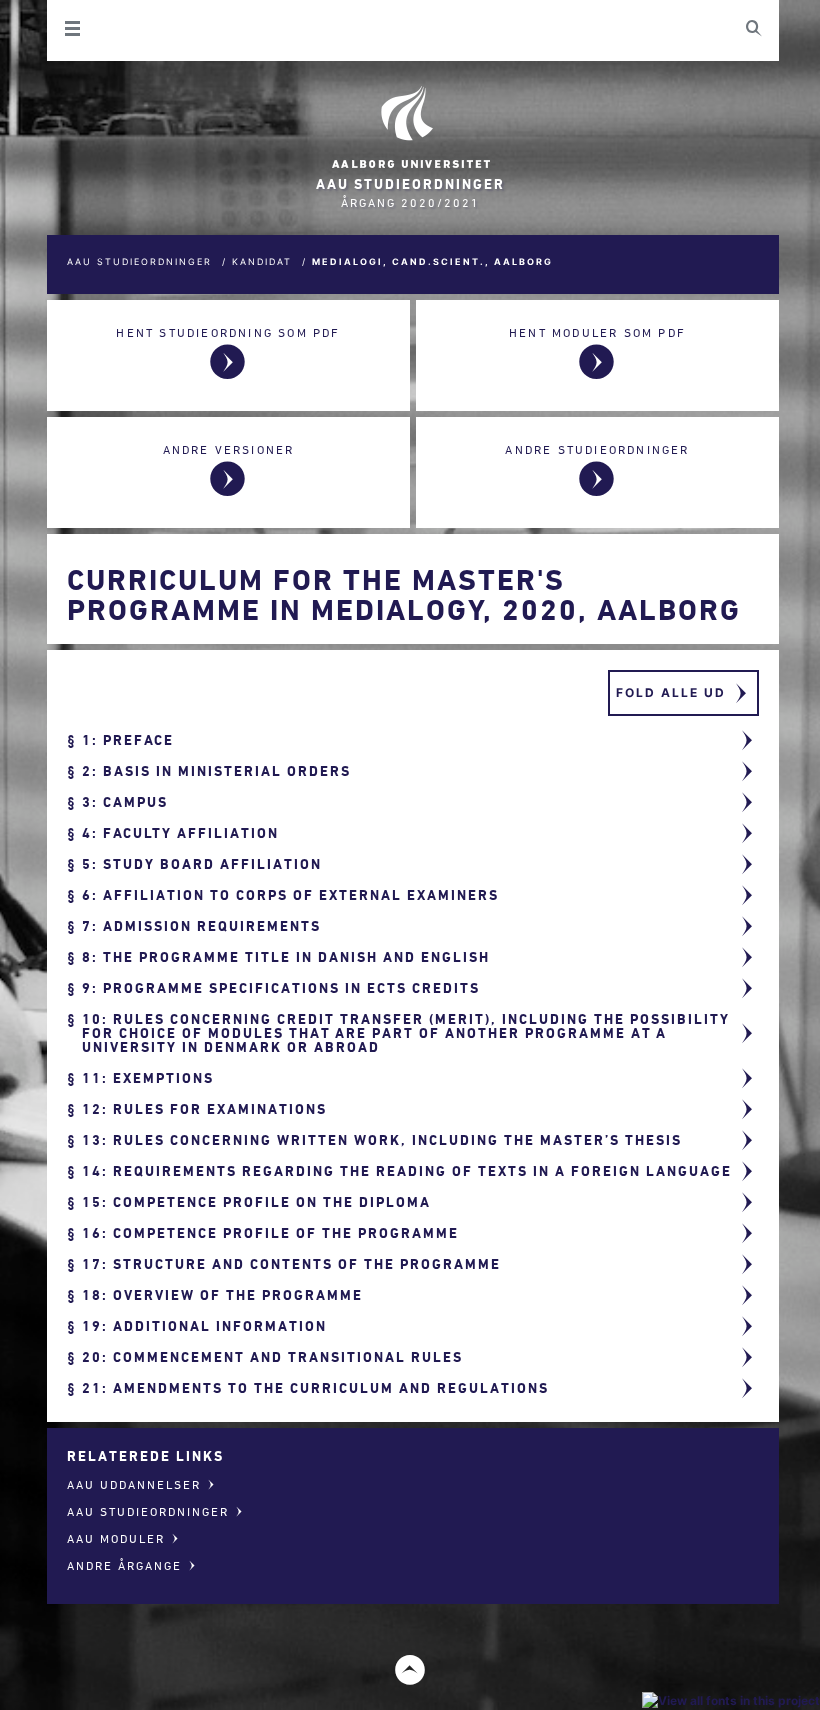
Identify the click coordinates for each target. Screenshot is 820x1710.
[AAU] (410, 127)
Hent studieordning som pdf (228, 332)
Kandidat (262, 261)
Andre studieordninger (597, 449)
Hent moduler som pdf (597, 332)
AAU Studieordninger (139, 261)
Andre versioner (229, 449)
